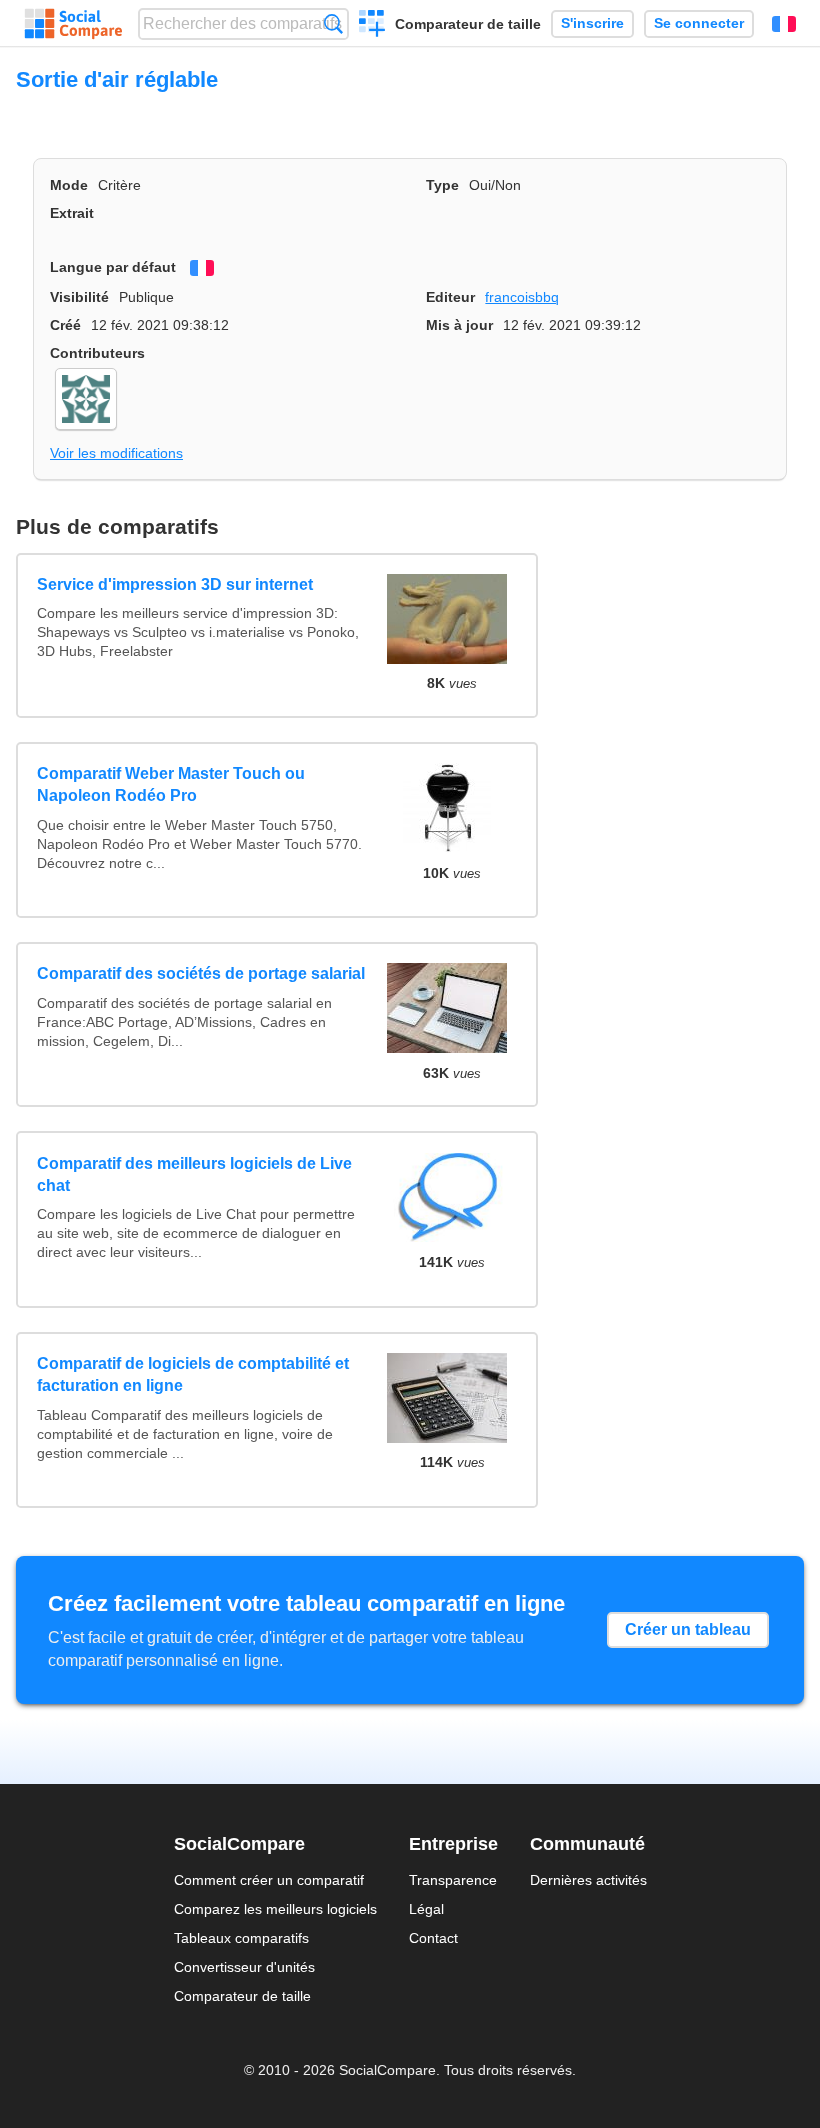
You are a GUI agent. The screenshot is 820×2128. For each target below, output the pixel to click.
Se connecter (699, 23)
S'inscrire (592, 23)
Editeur (450, 297)
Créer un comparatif (372, 26)
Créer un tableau (688, 1629)
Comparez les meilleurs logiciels (275, 1909)
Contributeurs (97, 353)
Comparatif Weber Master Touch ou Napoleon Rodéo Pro (171, 784)
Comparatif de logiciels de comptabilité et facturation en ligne (193, 1374)
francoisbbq (522, 297)
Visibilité (79, 297)
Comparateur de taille (468, 24)
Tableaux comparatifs (241, 1938)
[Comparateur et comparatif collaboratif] (73, 24)
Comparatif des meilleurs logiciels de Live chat (194, 1174)
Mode (69, 185)
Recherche (333, 23)
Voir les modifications (116, 453)
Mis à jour (459, 325)
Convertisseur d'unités (244, 1967)
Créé (65, 325)
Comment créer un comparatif (269, 1880)
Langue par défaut (113, 267)
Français (784, 24)
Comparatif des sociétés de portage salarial (201, 973)
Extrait (72, 213)
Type (442, 185)
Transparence (453, 1880)
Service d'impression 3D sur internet (175, 584)
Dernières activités (588, 1880)
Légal (426, 1909)
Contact (433, 1938)
